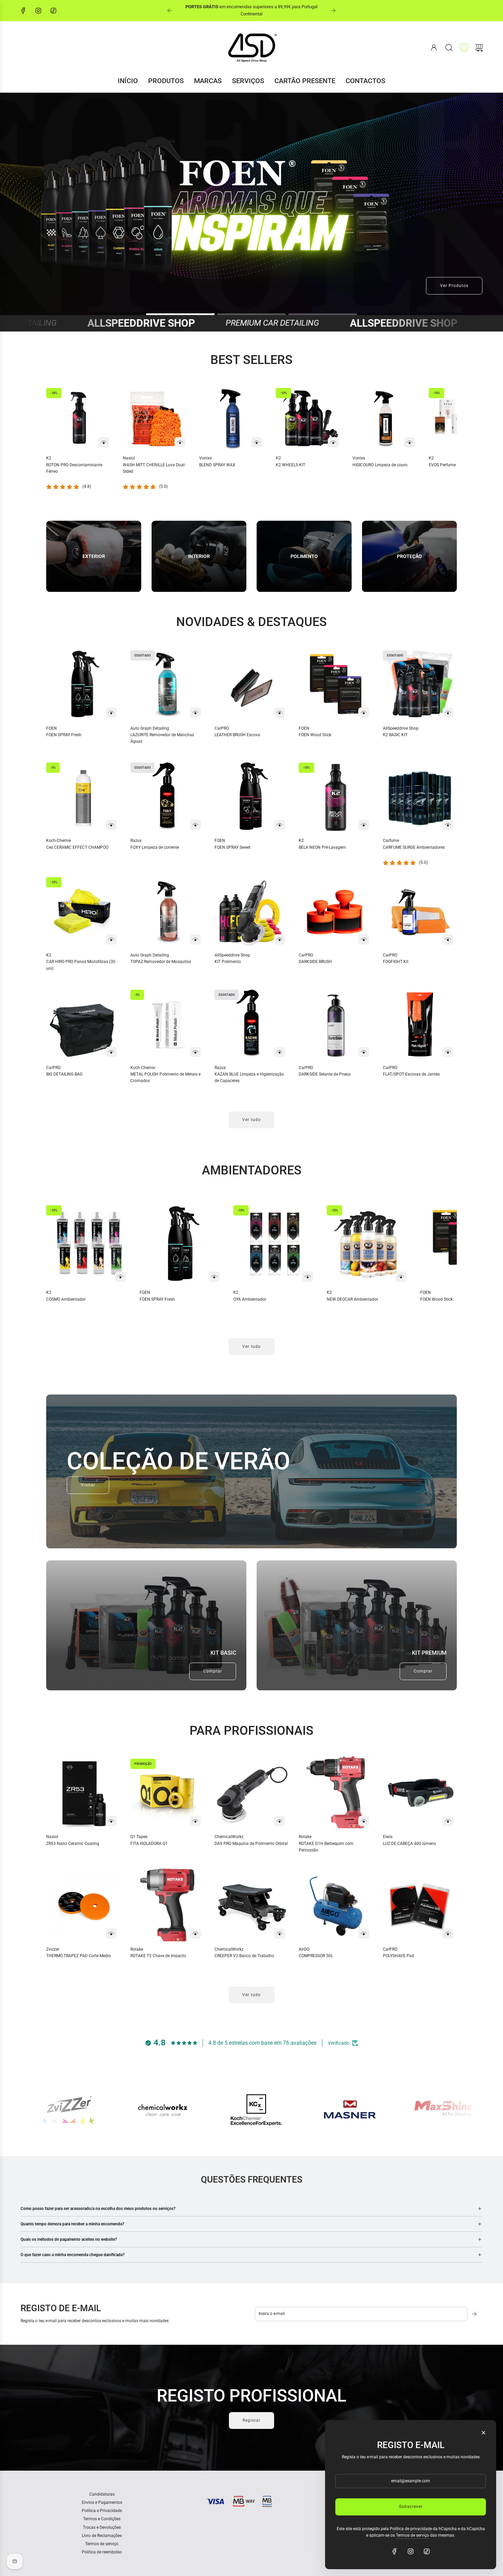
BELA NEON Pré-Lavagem (322, 847)
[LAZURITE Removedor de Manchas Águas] (167, 684)
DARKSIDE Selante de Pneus (325, 1074)
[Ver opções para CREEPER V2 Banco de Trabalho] (280, 1934)
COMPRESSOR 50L (316, 1956)
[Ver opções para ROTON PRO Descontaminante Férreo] (104, 442)
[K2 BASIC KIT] (420, 684)
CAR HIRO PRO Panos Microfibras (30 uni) (81, 965)
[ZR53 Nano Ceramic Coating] (83, 1793)
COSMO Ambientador (66, 1299)
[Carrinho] (479, 48)
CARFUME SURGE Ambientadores (414, 847)
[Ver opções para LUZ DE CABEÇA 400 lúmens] (448, 1821)
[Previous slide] (170, 11)
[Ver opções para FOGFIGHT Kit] (448, 939)
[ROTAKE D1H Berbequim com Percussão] (336, 1793)
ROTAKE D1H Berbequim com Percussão (326, 1847)
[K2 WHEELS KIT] (309, 418)
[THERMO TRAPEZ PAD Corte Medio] (83, 1905)
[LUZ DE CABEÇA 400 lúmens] (420, 1793)
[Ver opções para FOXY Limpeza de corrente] (195, 825)
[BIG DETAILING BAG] (83, 1024)
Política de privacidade (411, 2529)
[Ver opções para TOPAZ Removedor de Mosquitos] (195, 939)
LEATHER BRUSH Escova (237, 735)
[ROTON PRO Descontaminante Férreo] (79, 418)
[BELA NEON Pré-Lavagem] (336, 796)
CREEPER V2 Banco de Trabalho (244, 1956)
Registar (251, 2420)
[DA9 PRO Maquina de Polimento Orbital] (251, 1793)
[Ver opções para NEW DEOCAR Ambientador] (401, 1277)
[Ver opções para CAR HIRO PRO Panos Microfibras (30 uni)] (111, 939)
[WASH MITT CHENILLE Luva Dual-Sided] (156, 418)
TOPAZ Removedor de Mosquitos (161, 962)
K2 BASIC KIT (395, 735)
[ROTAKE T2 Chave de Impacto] (167, 1905)
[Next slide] (333, 11)
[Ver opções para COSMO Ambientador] (120, 1277)
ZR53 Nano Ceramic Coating (73, 1844)
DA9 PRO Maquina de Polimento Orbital (251, 1844)
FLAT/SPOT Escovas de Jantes (411, 1074)
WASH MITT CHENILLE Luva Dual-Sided (154, 468)
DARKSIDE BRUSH (315, 962)
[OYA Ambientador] (275, 1244)
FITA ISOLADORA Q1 (149, 1844)
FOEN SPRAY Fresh (64, 735)
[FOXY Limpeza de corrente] (167, 796)
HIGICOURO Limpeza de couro (380, 465)
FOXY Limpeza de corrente (155, 847)
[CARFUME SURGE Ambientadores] (420, 796)
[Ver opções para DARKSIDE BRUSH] (364, 939)
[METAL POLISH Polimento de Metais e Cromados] (167, 1024)
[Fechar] (483, 2433)
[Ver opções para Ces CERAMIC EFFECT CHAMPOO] (111, 825)
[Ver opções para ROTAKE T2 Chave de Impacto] (195, 1934)
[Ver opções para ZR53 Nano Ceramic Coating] (111, 1821)
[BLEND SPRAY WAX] (232, 418)
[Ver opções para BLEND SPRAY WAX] (257, 442)
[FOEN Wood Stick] (336, 684)
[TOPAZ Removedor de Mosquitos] (167, 911)
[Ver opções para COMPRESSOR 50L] (364, 1934)
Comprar (213, 1671)
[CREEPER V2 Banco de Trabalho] (251, 1905)
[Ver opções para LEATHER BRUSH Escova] (280, 713)
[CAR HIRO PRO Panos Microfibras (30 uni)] (83, 911)
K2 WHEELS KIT (291, 465)
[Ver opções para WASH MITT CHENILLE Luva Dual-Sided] (180, 442)
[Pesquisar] (449, 48)
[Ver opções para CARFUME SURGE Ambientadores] (448, 825)
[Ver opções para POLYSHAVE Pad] (448, 1934)
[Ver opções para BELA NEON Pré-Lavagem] (364, 825)
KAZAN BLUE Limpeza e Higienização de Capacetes (249, 1077)
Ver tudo (251, 1120)
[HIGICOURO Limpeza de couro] (386, 418)
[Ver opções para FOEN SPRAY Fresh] (111, 713)
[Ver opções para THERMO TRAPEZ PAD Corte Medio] (111, 1934)
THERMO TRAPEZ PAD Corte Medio (79, 1956)
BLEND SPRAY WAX (217, 465)
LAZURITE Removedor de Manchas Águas (162, 738)
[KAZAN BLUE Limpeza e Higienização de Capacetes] (251, 1024)
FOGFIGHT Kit (396, 962)
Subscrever (411, 2507)
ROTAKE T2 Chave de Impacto (158, 1956)
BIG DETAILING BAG (64, 1074)
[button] (63, 438)
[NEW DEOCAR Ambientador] (368, 1244)
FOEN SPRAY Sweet (233, 847)
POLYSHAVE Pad (398, 1956)
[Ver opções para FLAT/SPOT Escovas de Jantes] (448, 1052)
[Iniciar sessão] (434, 48)
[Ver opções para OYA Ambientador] (308, 1277)
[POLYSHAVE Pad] (420, 1905)
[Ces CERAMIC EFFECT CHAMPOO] (83, 796)
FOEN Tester (218, 10)
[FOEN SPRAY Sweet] (251, 796)
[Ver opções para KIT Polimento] (280, 939)
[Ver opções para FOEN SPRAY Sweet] (280, 825)
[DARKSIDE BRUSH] (336, 911)
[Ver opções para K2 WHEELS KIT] (333, 442)
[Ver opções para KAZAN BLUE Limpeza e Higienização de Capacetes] (280, 1052)
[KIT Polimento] (251, 911)
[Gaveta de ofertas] (464, 48)
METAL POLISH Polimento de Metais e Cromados (165, 1077)
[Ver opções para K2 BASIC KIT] (448, 713)
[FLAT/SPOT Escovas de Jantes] (420, 1024)
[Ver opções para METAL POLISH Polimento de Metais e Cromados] (195, 1052)
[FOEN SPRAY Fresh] (83, 684)
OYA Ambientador (250, 1299)
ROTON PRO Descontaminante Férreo (74, 468)
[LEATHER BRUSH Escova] (251, 684)
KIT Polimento (228, 962)
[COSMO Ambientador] (88, 1244)
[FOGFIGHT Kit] (420, 911)
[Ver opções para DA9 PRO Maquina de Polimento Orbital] (280, 1821)
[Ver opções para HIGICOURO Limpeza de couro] (410, 442)
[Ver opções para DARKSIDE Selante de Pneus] (364, 1052)
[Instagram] (38, 11)
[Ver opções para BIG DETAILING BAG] (111, 1052)
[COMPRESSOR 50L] (336, 1905)
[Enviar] (475, 2314)
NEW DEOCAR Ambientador (352, 1299)
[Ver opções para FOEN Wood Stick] (364, 713)
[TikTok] (53, 11)
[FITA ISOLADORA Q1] (167, 1793)
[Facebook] (23, 11)
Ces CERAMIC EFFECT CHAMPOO (77, 847)
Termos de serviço (412, 2535)
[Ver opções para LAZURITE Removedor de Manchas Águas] (195, 713)
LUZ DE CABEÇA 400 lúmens (409, 1844)
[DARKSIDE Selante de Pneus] (336, 1024)
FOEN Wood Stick (315, 735)
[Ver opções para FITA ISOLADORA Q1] (195, 1821)
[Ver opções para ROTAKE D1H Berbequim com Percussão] (364, 1821)
